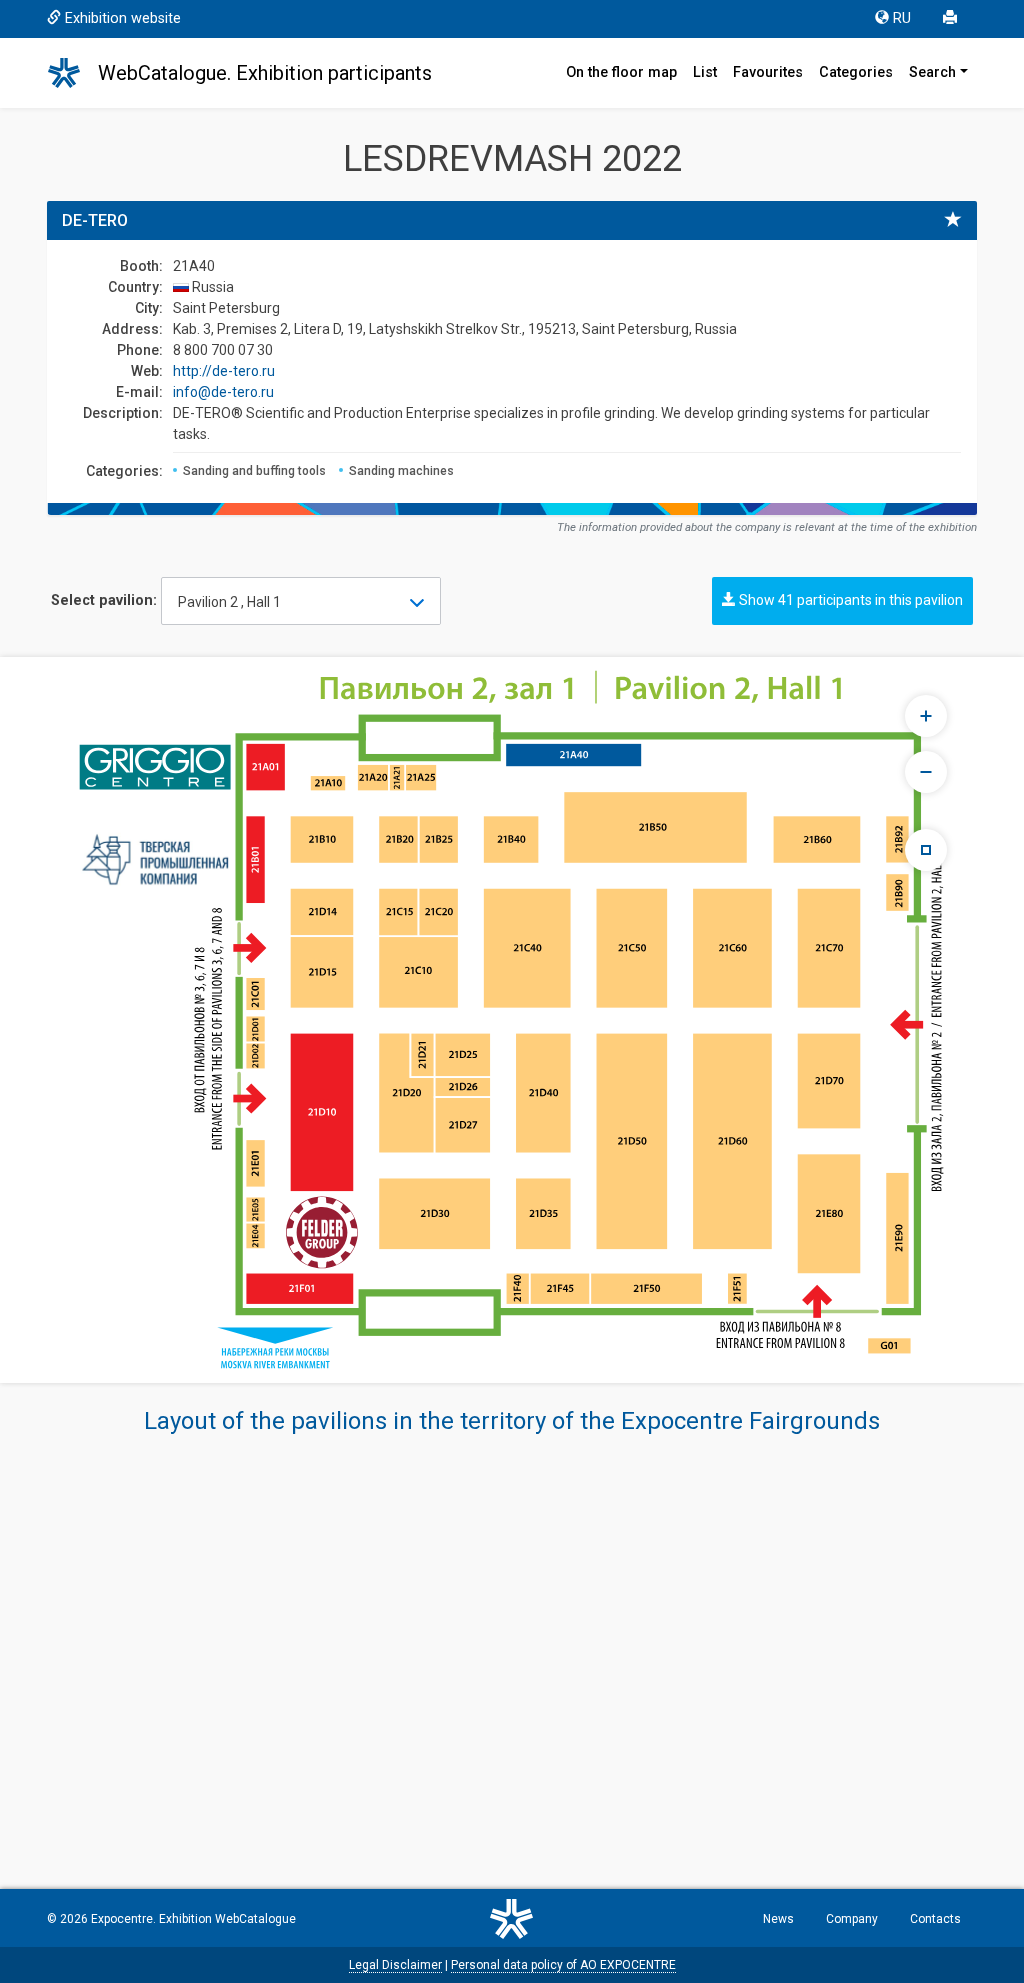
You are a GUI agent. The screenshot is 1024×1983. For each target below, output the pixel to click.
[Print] (952, 19)
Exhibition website (123, 18)
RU (902, 18)
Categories (856, 72)
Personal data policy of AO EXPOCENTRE (563, 1965)
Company (852, 1919)
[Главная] (73, 73)
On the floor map (621, 72)
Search (932, 72)
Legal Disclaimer (395, 1965)
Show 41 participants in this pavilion (849, 600)
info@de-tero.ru (223, 392)
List (705, 72)
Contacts (935, 1919)
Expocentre (122, 1919)
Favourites (768, 72)
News (778, 1919)
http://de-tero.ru (224, 371)
